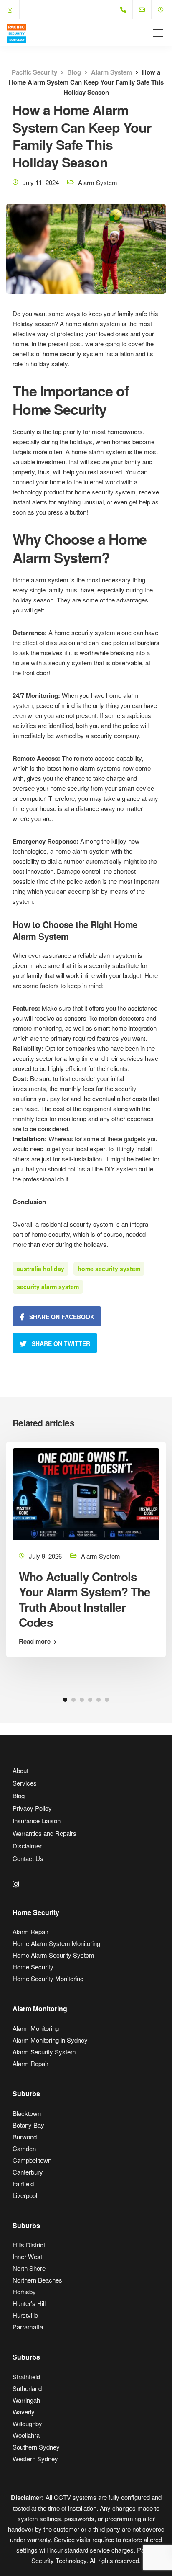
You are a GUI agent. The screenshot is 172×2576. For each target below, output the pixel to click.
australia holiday (40, 1269)
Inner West (27, 2256)
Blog (19, 1795)
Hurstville (25, 2315)
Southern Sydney (36, 2447)
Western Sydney (35, 2459)
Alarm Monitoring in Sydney (50, 2040)
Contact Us (28, 1858)
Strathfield (26, 2377)
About (20, 1770)
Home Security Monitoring (48, 1978)
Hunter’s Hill (29, 2303)
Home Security (33, 1967)
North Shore (29, 2268)
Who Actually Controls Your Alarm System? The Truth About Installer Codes (85, 1599)
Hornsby (24, 2292)
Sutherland (27, 2388)
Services (25, 1783)
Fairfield (23, 2184)
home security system (109, 1269)
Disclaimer (27, 1846)
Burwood (25, 2137)
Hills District (29, 2245)
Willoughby (27, 2423)
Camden (24, 2148)
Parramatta (28, 2327)
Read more (35, 1641)
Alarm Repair (30, 1931)
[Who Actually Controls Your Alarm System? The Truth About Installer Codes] (86, 1493)
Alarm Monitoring (36, 2028)
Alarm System (98, 182)
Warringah (26, 2400)
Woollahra (26, 2435)
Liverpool (25, 2195)
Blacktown (27, 2113)
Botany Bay (28, 2125)
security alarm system (48, 1287)
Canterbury (28, 2172)
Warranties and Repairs (44, 1833)
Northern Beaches (37, 2280)
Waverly (24, 2412)
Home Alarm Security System (53, 1955)
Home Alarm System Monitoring (56, 1943)
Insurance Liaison (37, 1821)
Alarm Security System (44, 2052)
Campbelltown (32, 2160)
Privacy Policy (32, 1808)
